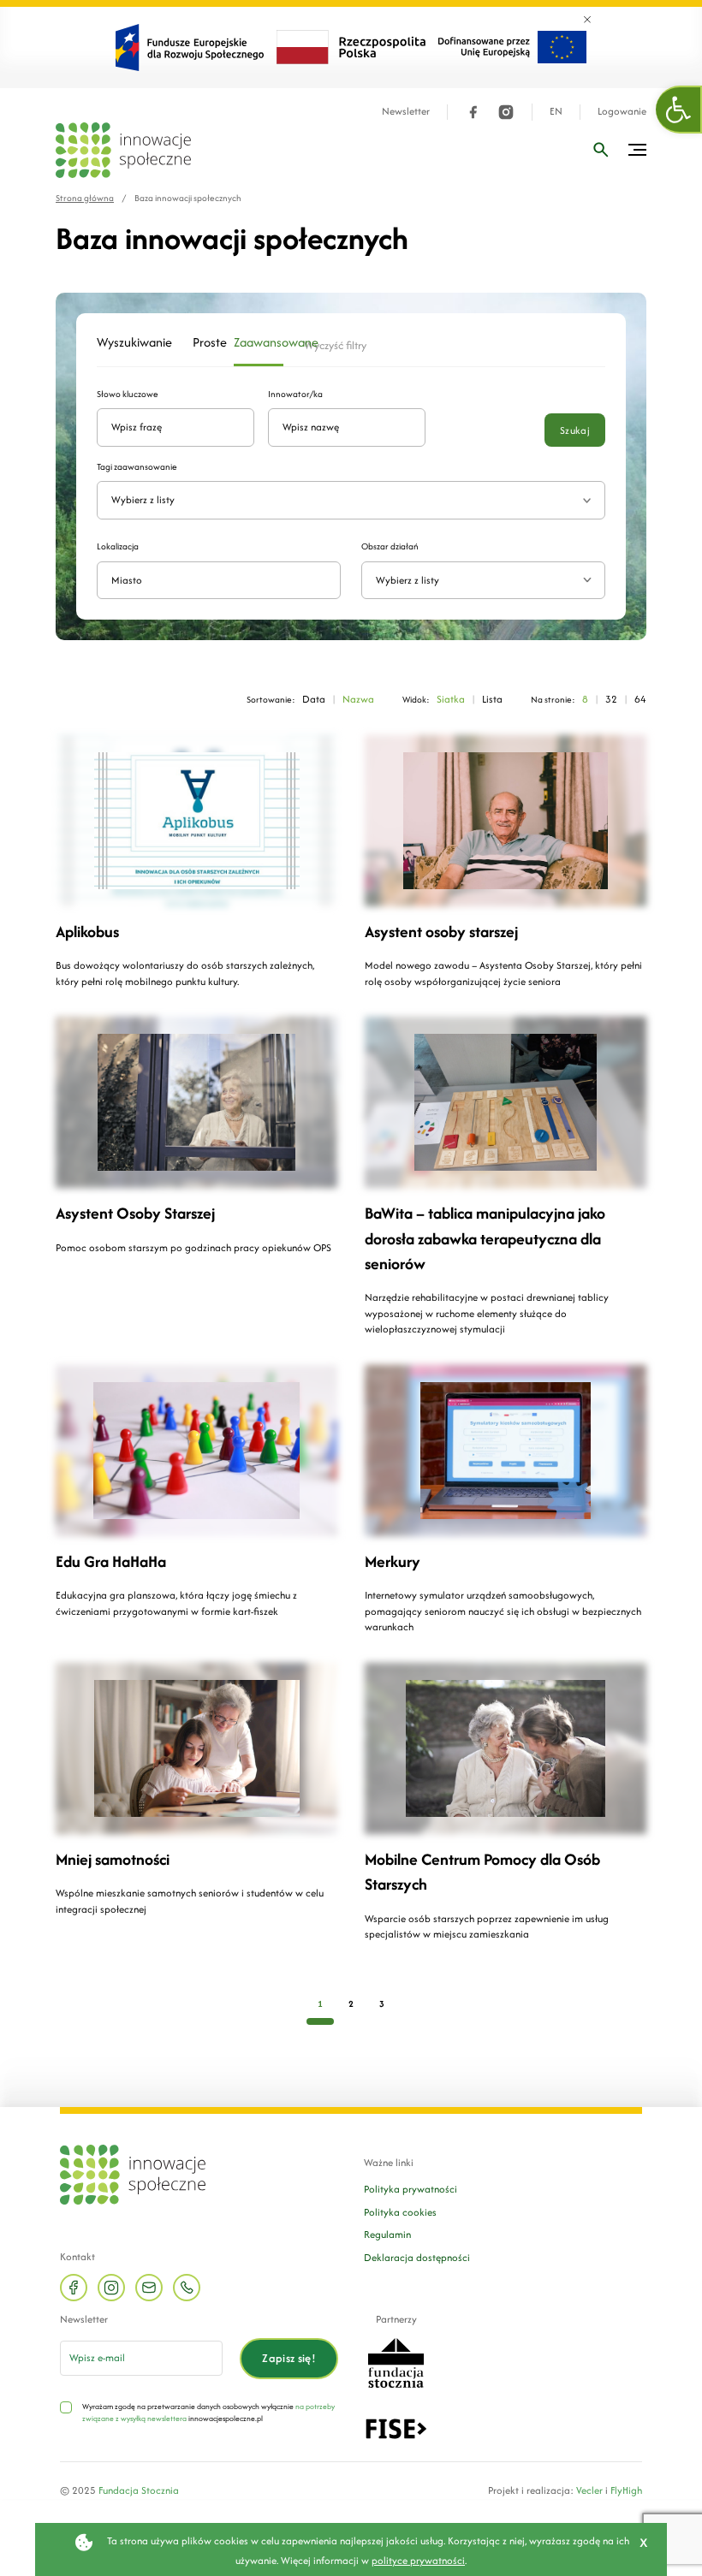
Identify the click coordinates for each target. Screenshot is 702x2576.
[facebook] (473, 112)
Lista (492, 699)
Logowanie (622, 112)
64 (640, 699)
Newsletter (406, 112)
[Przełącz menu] (637, 150)
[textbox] (476, 581)
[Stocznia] (396, 2361)
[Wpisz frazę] (601, 150)
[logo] (123, 150)
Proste (203, 342)
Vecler (589, 2490)
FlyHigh (626, 2490)
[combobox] (483, 581)
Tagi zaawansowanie (137, 467)
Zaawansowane (259, 342)
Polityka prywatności (410, 2189)
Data (314, 699)
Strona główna (85, 198)
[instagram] (506, 112)
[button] (679, 110)
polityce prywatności (418, 2560)
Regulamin (387, 2234)
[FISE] (396, 2427)
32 (611, 699)
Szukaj (575, 430)
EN (556, 112)
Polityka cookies (400, 2212)
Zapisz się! (289, 2358)
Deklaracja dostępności (417, 2257)
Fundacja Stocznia (139, 2490)
